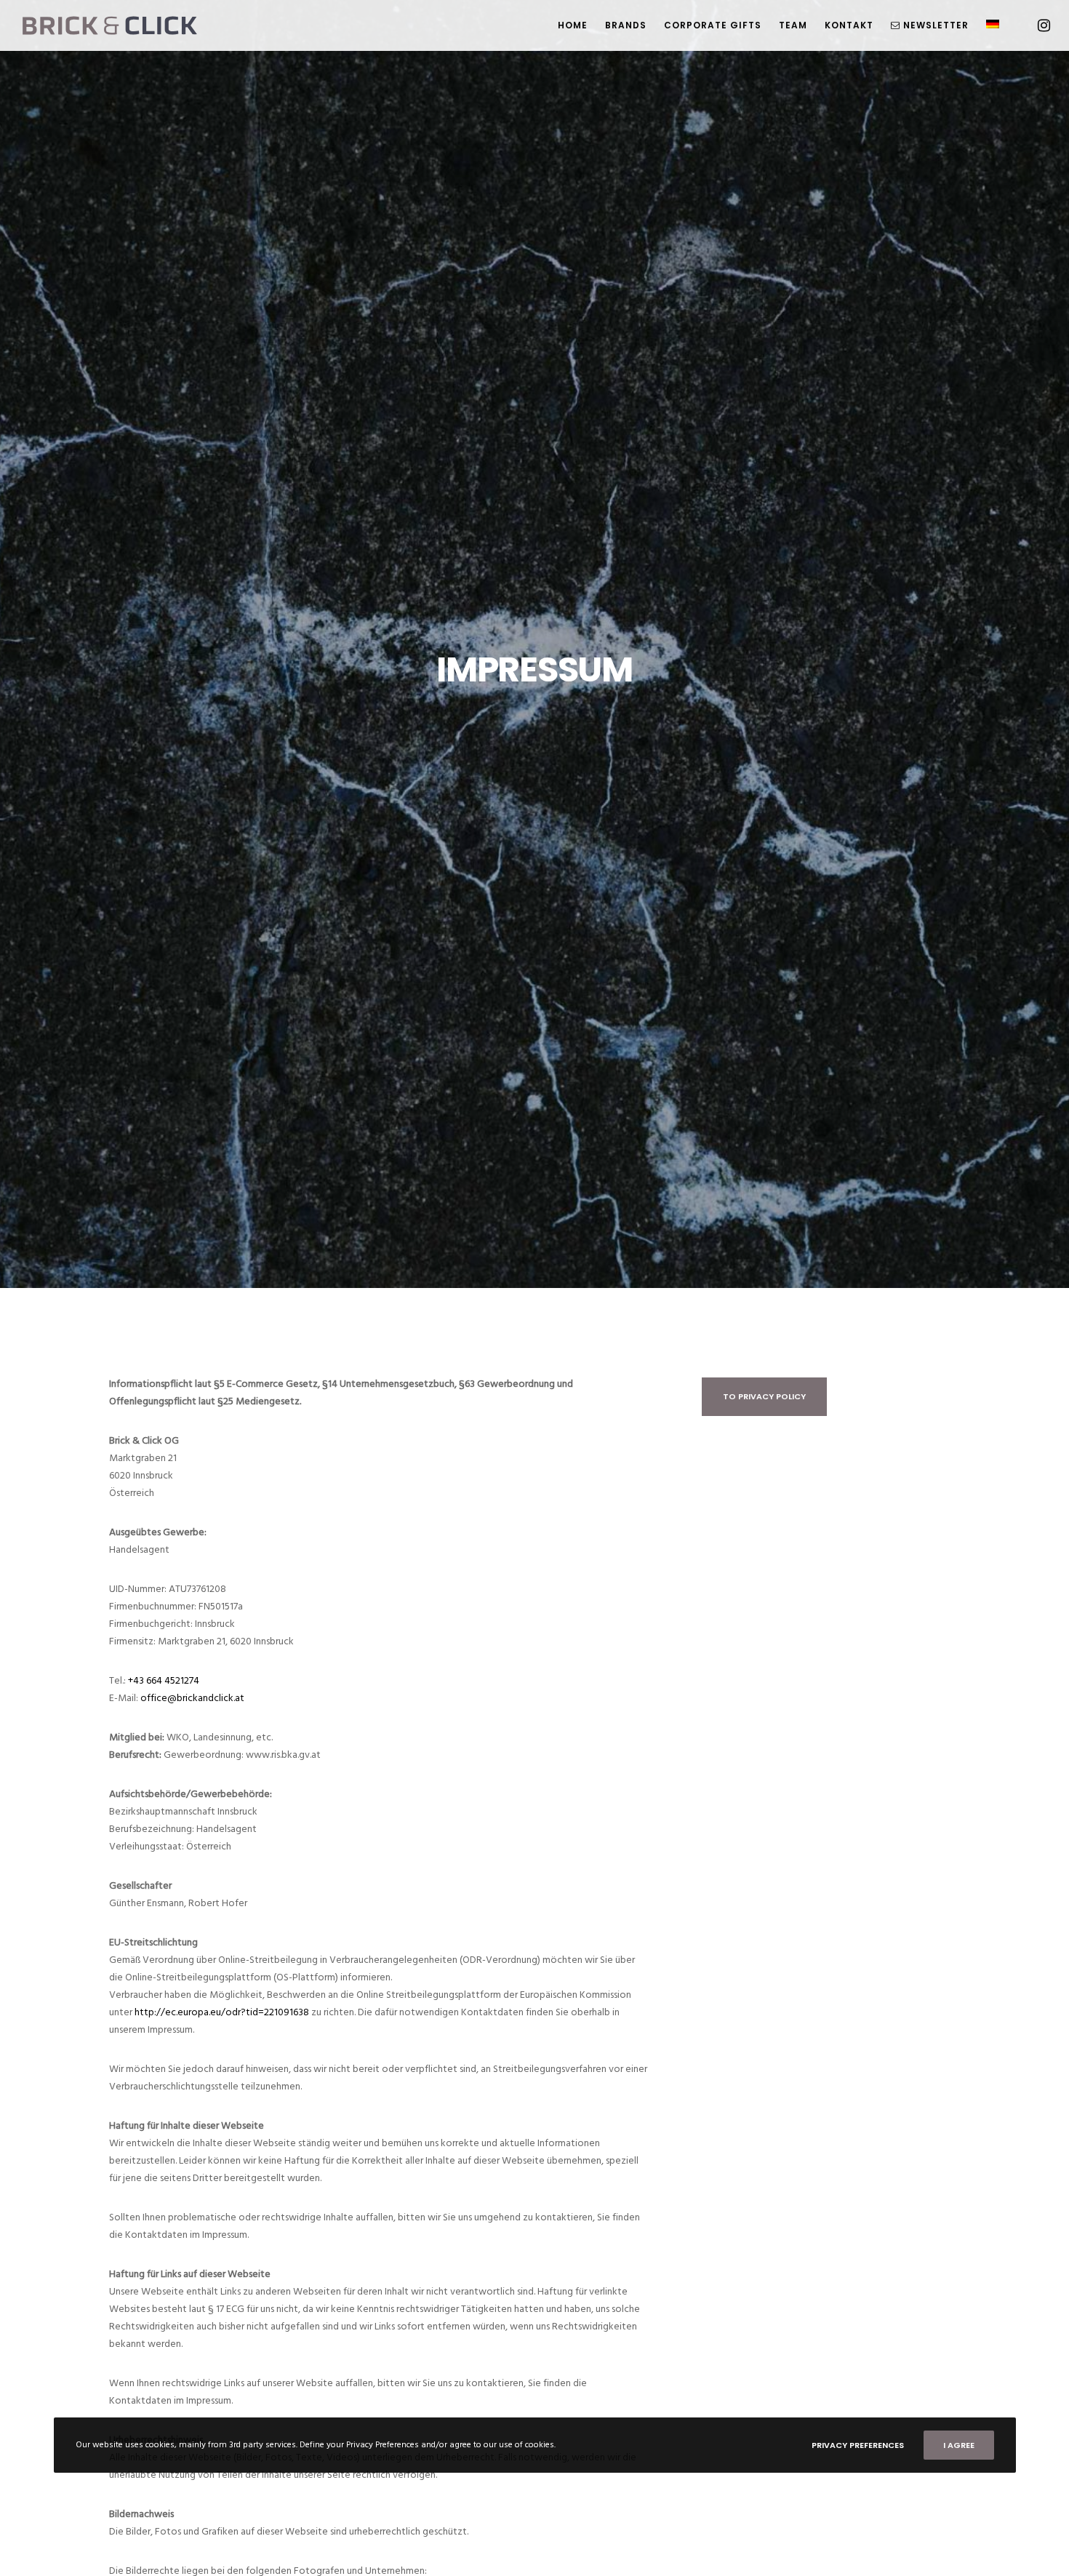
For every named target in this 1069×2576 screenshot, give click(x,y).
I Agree (959, 2445)
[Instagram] (1034, 25)
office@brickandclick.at (192, 1698)
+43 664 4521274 (164, 1680)
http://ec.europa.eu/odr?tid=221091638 (222, 2012)
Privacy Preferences (858, 2445)
